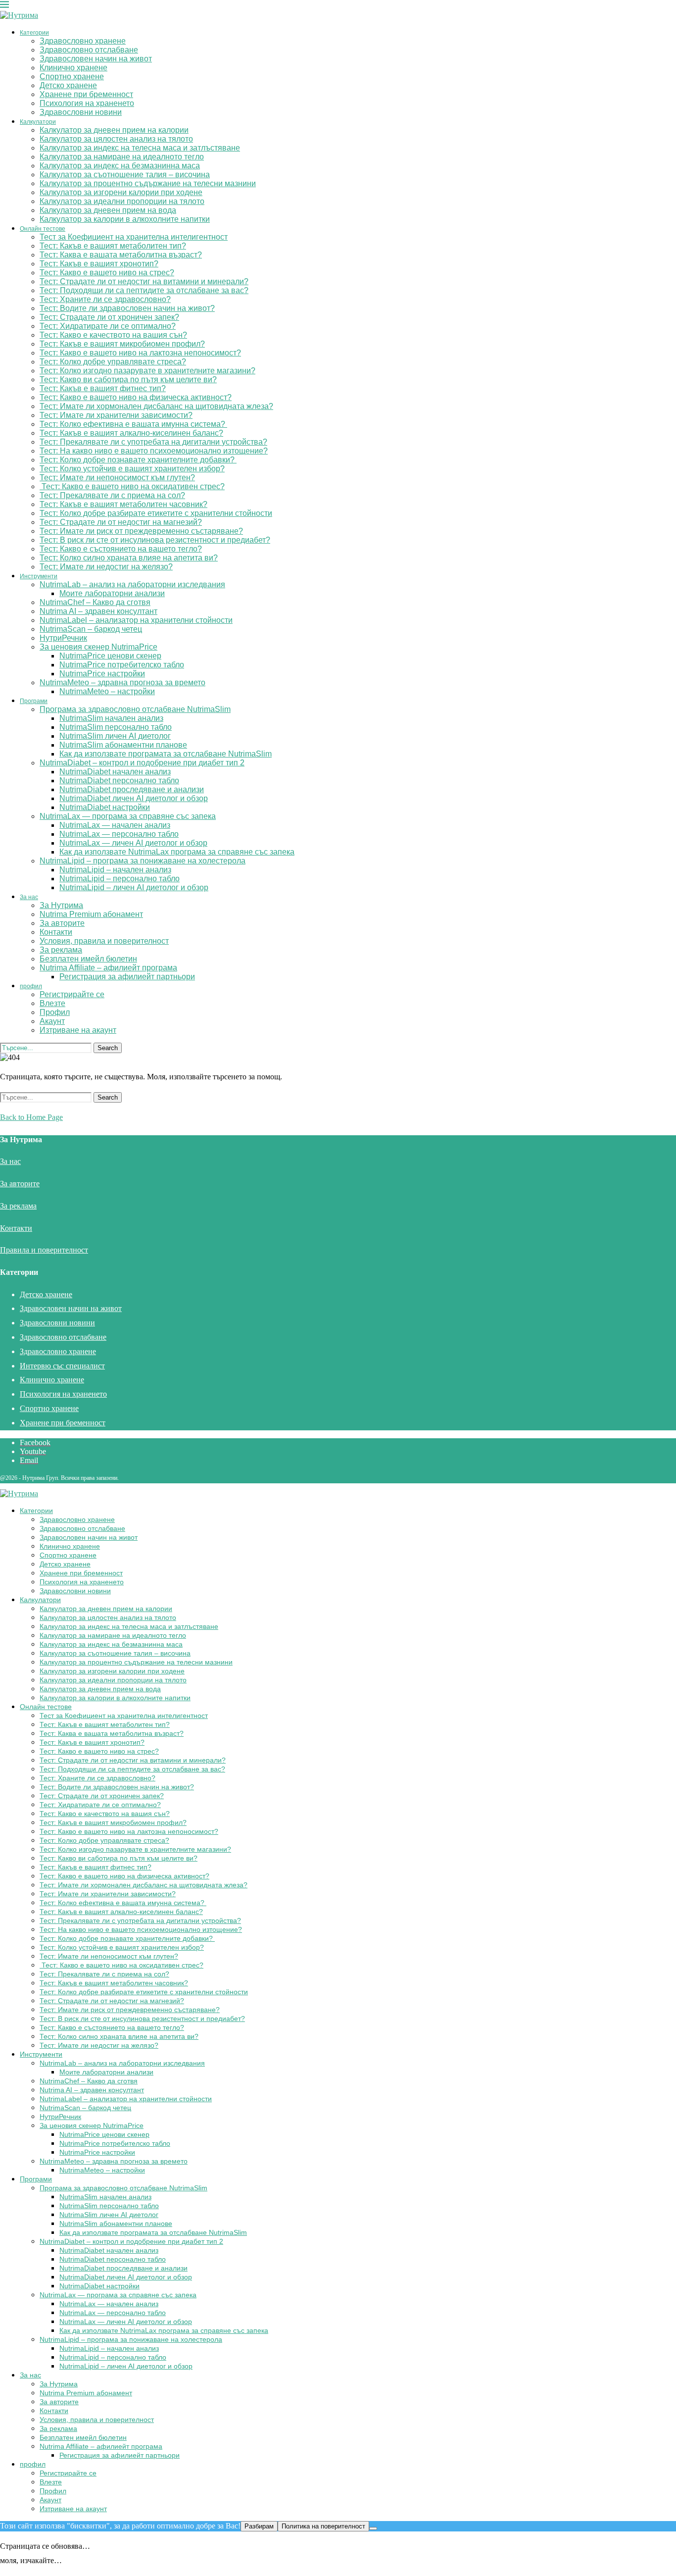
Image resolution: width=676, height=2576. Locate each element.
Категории (34, 33)
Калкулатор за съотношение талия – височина (125, 175)
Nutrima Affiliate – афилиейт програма (108, 968)
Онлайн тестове (43, 229)
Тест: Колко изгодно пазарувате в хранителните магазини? (147, 371)
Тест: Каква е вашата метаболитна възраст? (121, 255)
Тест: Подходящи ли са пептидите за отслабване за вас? (144, 290)
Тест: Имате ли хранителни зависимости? (116, 415)
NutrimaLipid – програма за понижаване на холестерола (143, 861)
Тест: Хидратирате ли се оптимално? (108, 326)
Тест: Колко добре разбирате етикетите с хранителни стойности (156, 513)
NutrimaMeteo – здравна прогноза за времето (122, 682)
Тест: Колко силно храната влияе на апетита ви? (129, 558)
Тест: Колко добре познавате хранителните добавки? (138, 460)
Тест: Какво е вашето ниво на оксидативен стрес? (132, 486)
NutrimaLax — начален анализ (115, 825)
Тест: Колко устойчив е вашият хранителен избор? (132, 469)
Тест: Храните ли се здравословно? (105, 299)
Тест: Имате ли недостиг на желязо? (106, 567)
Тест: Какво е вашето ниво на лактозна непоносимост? (140, 353)
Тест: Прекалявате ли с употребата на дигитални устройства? (153, 442)
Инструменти (39, 576)
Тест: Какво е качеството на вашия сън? (113, 335)
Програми (34, 701)
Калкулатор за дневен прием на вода (108, 210)
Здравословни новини (81, 112)
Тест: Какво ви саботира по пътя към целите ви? (128, 379)
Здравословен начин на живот (96, 59)
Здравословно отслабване (89, 50)
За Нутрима (61, 905)
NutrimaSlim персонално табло (116, 727)
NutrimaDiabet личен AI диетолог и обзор (134, 798)
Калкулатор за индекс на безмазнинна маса (120, 166)
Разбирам (259, 2526)
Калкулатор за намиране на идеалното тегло (122, 157)
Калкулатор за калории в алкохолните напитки (125, 219)
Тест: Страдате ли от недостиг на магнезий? (121, 522)
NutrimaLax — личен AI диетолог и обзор (133, 843)
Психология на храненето (87, 103)
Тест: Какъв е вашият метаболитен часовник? (123, 504)
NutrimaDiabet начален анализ (115, 772)
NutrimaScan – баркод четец (91, 629)
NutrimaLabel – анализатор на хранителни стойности (136, 620)
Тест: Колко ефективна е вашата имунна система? (133, 424)
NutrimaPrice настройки (102, 674)
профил (31, 986)
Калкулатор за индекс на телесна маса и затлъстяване (140, 148)
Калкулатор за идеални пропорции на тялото (122, 201)
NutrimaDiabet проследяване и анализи (132, 789)
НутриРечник (63, 638)
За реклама (61, 950)
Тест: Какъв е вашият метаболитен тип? (113, 246)
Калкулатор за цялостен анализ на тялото (116, 139)
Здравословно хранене (83, 41)
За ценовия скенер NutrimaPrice (98, 647)
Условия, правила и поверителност (104, 941)
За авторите (62, 923)
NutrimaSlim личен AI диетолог (115, 736)
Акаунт (52, 1021)
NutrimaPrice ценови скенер (110, 656)
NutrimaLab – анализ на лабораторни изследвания (132, 584)
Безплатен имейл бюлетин (88, 959)
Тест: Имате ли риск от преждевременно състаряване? (141, 531)
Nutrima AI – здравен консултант (98, 611)
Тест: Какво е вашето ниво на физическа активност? (136, 397)
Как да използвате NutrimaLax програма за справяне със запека (177, 852)
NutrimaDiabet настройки (105, 807)
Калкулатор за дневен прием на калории (114, 130)
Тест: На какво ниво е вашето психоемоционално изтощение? (154, 451)
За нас (29, 897)
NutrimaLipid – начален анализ (115, 870)
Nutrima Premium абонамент (91, 914)
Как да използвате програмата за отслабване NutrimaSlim (166, 754)
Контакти (56, 932)
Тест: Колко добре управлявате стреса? (113, 362)
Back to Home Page (31, 1117)
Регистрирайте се (72, 994)
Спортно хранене (72, 76)
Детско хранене (68, 85)
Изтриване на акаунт (78, 1030)
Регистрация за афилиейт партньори (127, 977)
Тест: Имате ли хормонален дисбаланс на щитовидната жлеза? (156, 406)
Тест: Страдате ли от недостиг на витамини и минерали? (144, 281)
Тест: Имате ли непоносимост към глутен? (117, 478)
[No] (373, 2528)
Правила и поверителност (44, 1250)
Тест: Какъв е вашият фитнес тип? (103, 388)
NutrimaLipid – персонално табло (120, 879)
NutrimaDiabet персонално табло (119, 781)
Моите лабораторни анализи (112, 593)
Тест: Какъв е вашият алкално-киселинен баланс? (131, 433)
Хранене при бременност (86, 94)
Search (108, 1048)
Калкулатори (38, 122)
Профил (55, 1012)
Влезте (52, 1003)
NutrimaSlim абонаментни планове (123, 745)
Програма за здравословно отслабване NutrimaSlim (135, 709)
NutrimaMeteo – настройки (107, 691)
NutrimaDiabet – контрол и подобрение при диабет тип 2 (142, 763)
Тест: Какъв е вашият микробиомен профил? (122, 344)
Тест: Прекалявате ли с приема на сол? (112, 495)
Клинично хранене (73, 68)
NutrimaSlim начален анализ (111, 718)
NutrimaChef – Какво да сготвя (95, 602)
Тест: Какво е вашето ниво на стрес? (107, 273)
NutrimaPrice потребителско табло (122, 665)
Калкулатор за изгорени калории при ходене (121, 192)
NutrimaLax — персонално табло (119, 834)
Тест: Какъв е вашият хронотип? (99, 264)
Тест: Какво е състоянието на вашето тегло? (121, 549)
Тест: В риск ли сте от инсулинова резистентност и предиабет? (155, 540)
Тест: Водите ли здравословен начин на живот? (127, 308)
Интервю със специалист (62, 1366)
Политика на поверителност (323, 2526)
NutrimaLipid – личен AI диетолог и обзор (134, 887)
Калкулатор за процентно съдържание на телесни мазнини (148, 183)
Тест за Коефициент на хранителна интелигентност (134, 237)
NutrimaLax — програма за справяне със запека (128, 816)
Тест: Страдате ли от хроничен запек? (109, 317)
